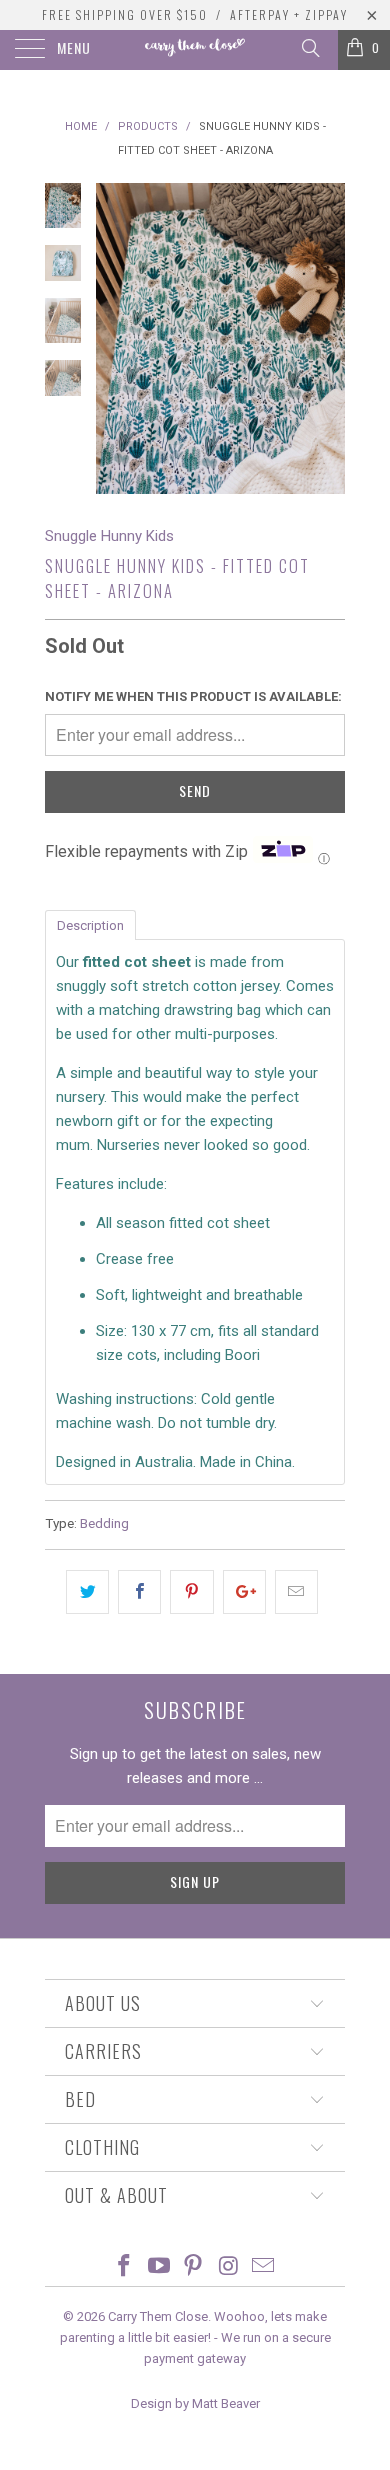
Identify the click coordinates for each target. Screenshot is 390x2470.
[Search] (309, 48)
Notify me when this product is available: (193, 696)
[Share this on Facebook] (139, 1592)
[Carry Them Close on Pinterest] (194, 2267)
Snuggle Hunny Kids (109, 536)
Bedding (104, 1523)
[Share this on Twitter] (87, 1592)
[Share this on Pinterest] (191, 1592)
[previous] (115, 338)
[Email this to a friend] (296, 1592)
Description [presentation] (90, 925)
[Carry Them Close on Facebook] (125, 2267)
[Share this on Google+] (244, 1592)
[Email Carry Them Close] (264, 2267)
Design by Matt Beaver (195, 2403)
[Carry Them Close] (195, 50)
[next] (326, 338)
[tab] (90, 924)
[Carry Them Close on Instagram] (229, 2267)
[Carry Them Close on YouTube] (159, 2267)
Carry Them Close (158, 2316)
